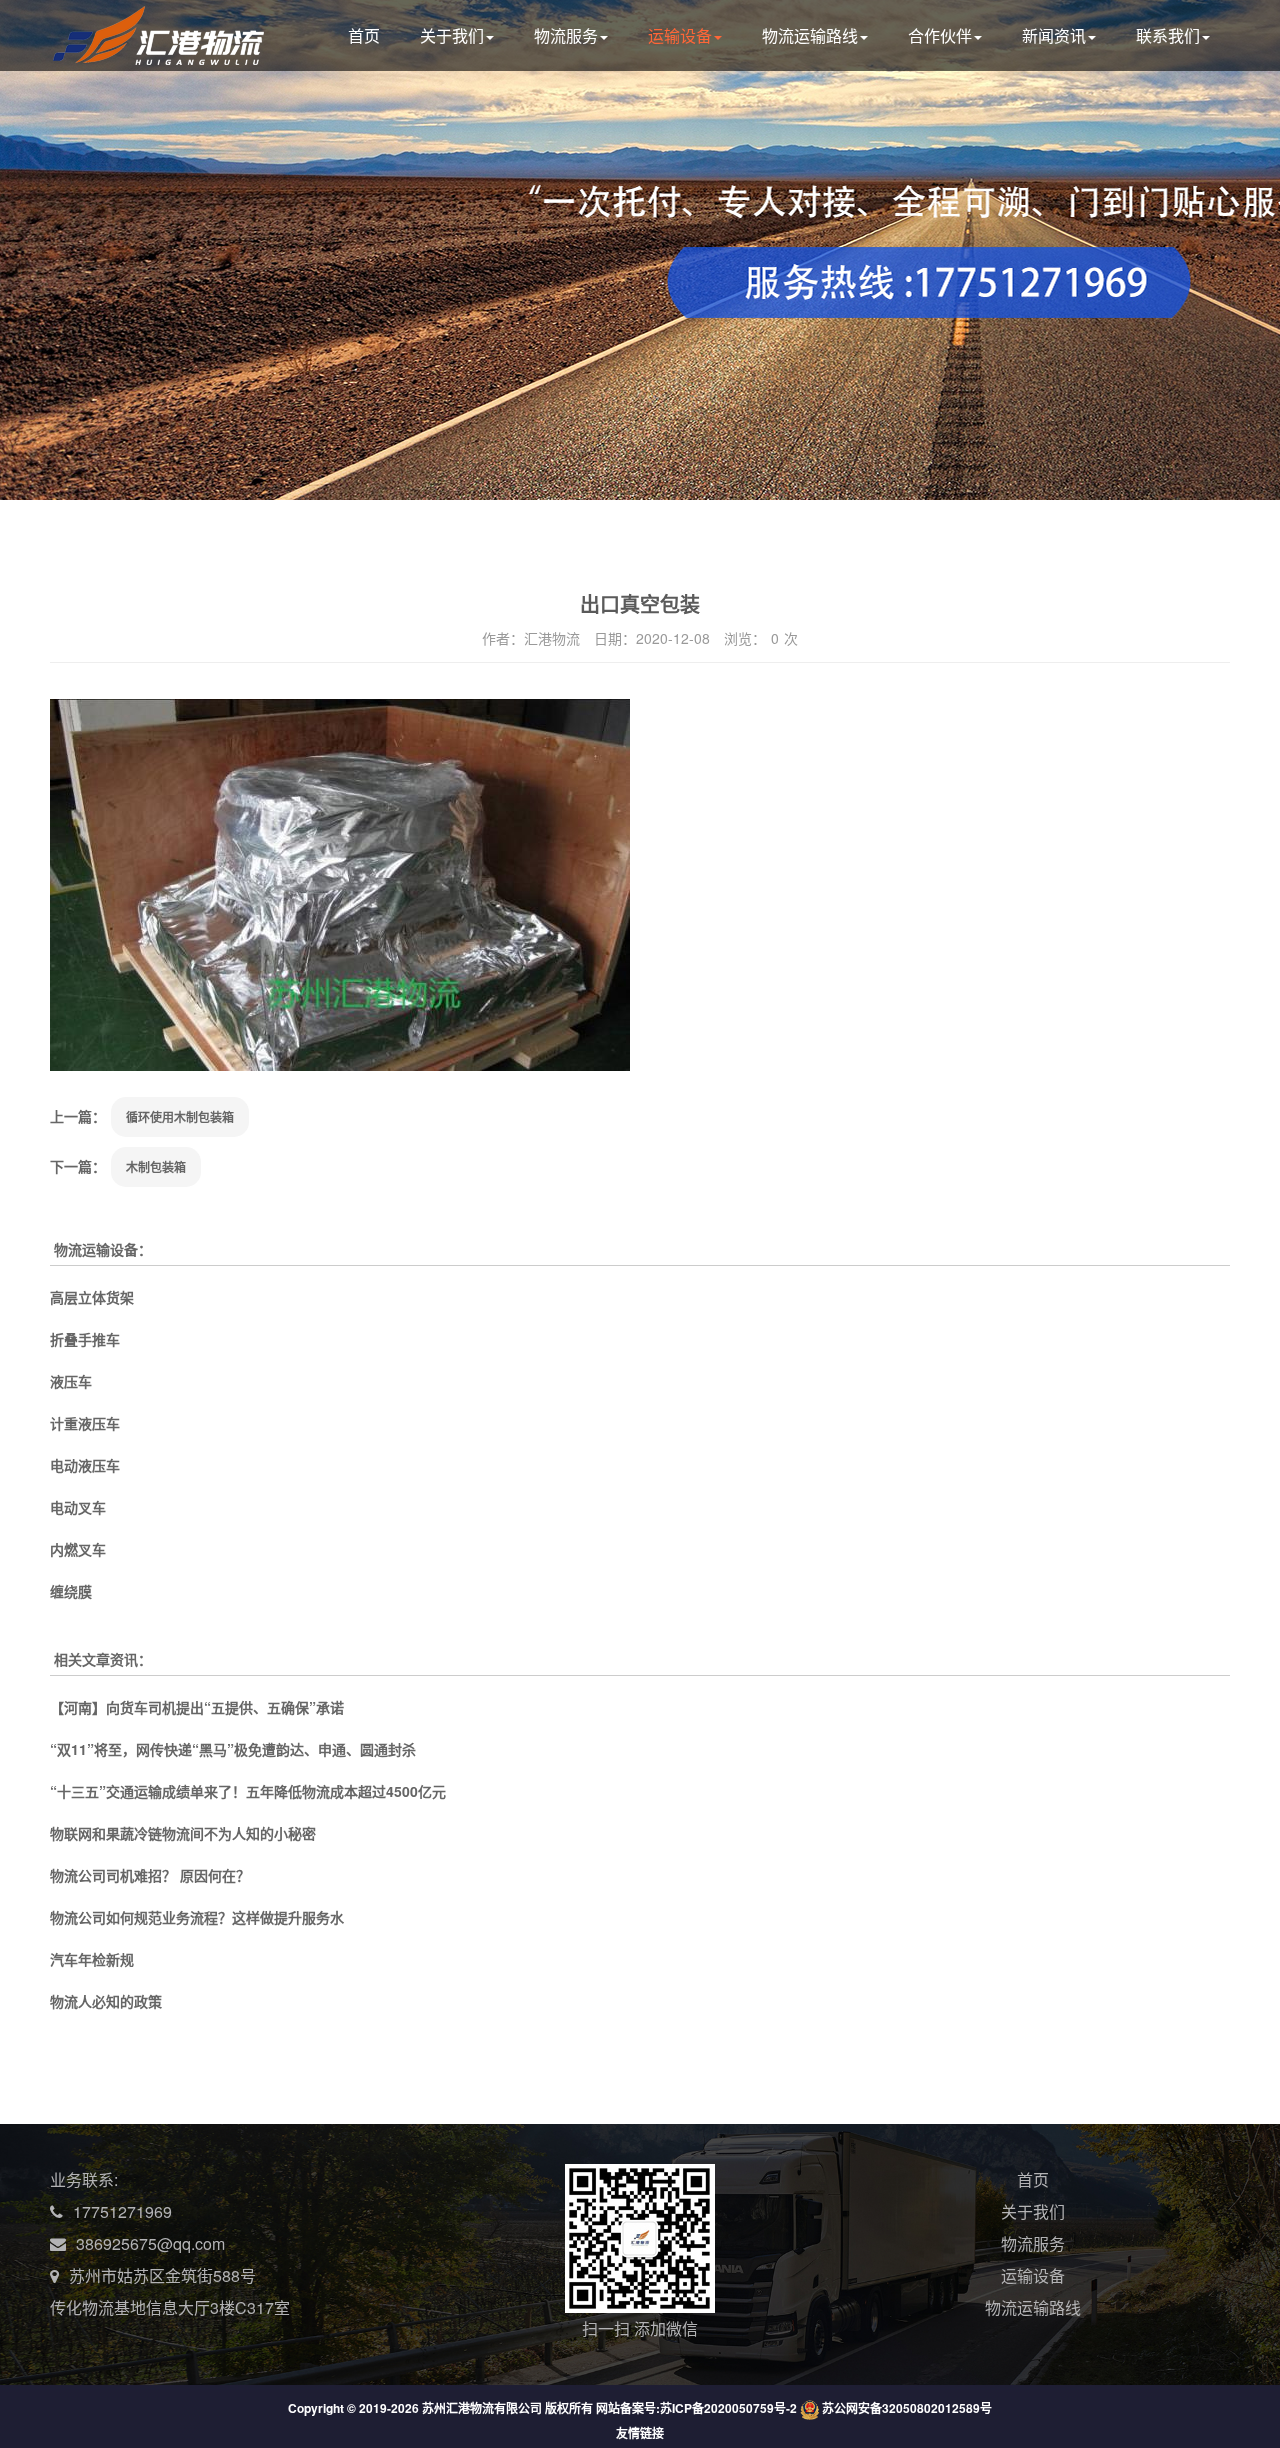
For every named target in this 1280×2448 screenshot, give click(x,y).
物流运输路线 (810, 35)
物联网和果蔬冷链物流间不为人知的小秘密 (183, 1833)
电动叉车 (78, 1507)
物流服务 (566, 35)
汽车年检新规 (92, 1959)
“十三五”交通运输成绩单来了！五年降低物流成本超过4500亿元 (248, 1791)
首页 (364, 35)
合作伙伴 (940, 35)
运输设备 (680, 35)
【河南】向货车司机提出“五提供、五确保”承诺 (197, 1707)
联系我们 (1168, 35)
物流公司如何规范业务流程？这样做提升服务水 (197, 1917)
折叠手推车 (85, 1339)
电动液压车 (85, 1465)
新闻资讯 (1054, 35)
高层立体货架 (92, 1297)
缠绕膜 (71, 1591)
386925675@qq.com (150, 2243)
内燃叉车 (78, 1549)
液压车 (71, 1381)
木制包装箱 (156, 1167)
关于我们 (452, 35)
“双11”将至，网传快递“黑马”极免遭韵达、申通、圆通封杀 (233, 1749)
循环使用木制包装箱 (180, 1117)
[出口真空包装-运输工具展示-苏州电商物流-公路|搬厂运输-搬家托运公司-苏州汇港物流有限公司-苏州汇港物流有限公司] (176, 52)
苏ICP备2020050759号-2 (728, 2408)
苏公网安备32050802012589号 (907, 2408)
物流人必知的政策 (106, 2001)
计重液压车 (85, 1423)
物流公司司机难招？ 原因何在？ (150, 1875)
